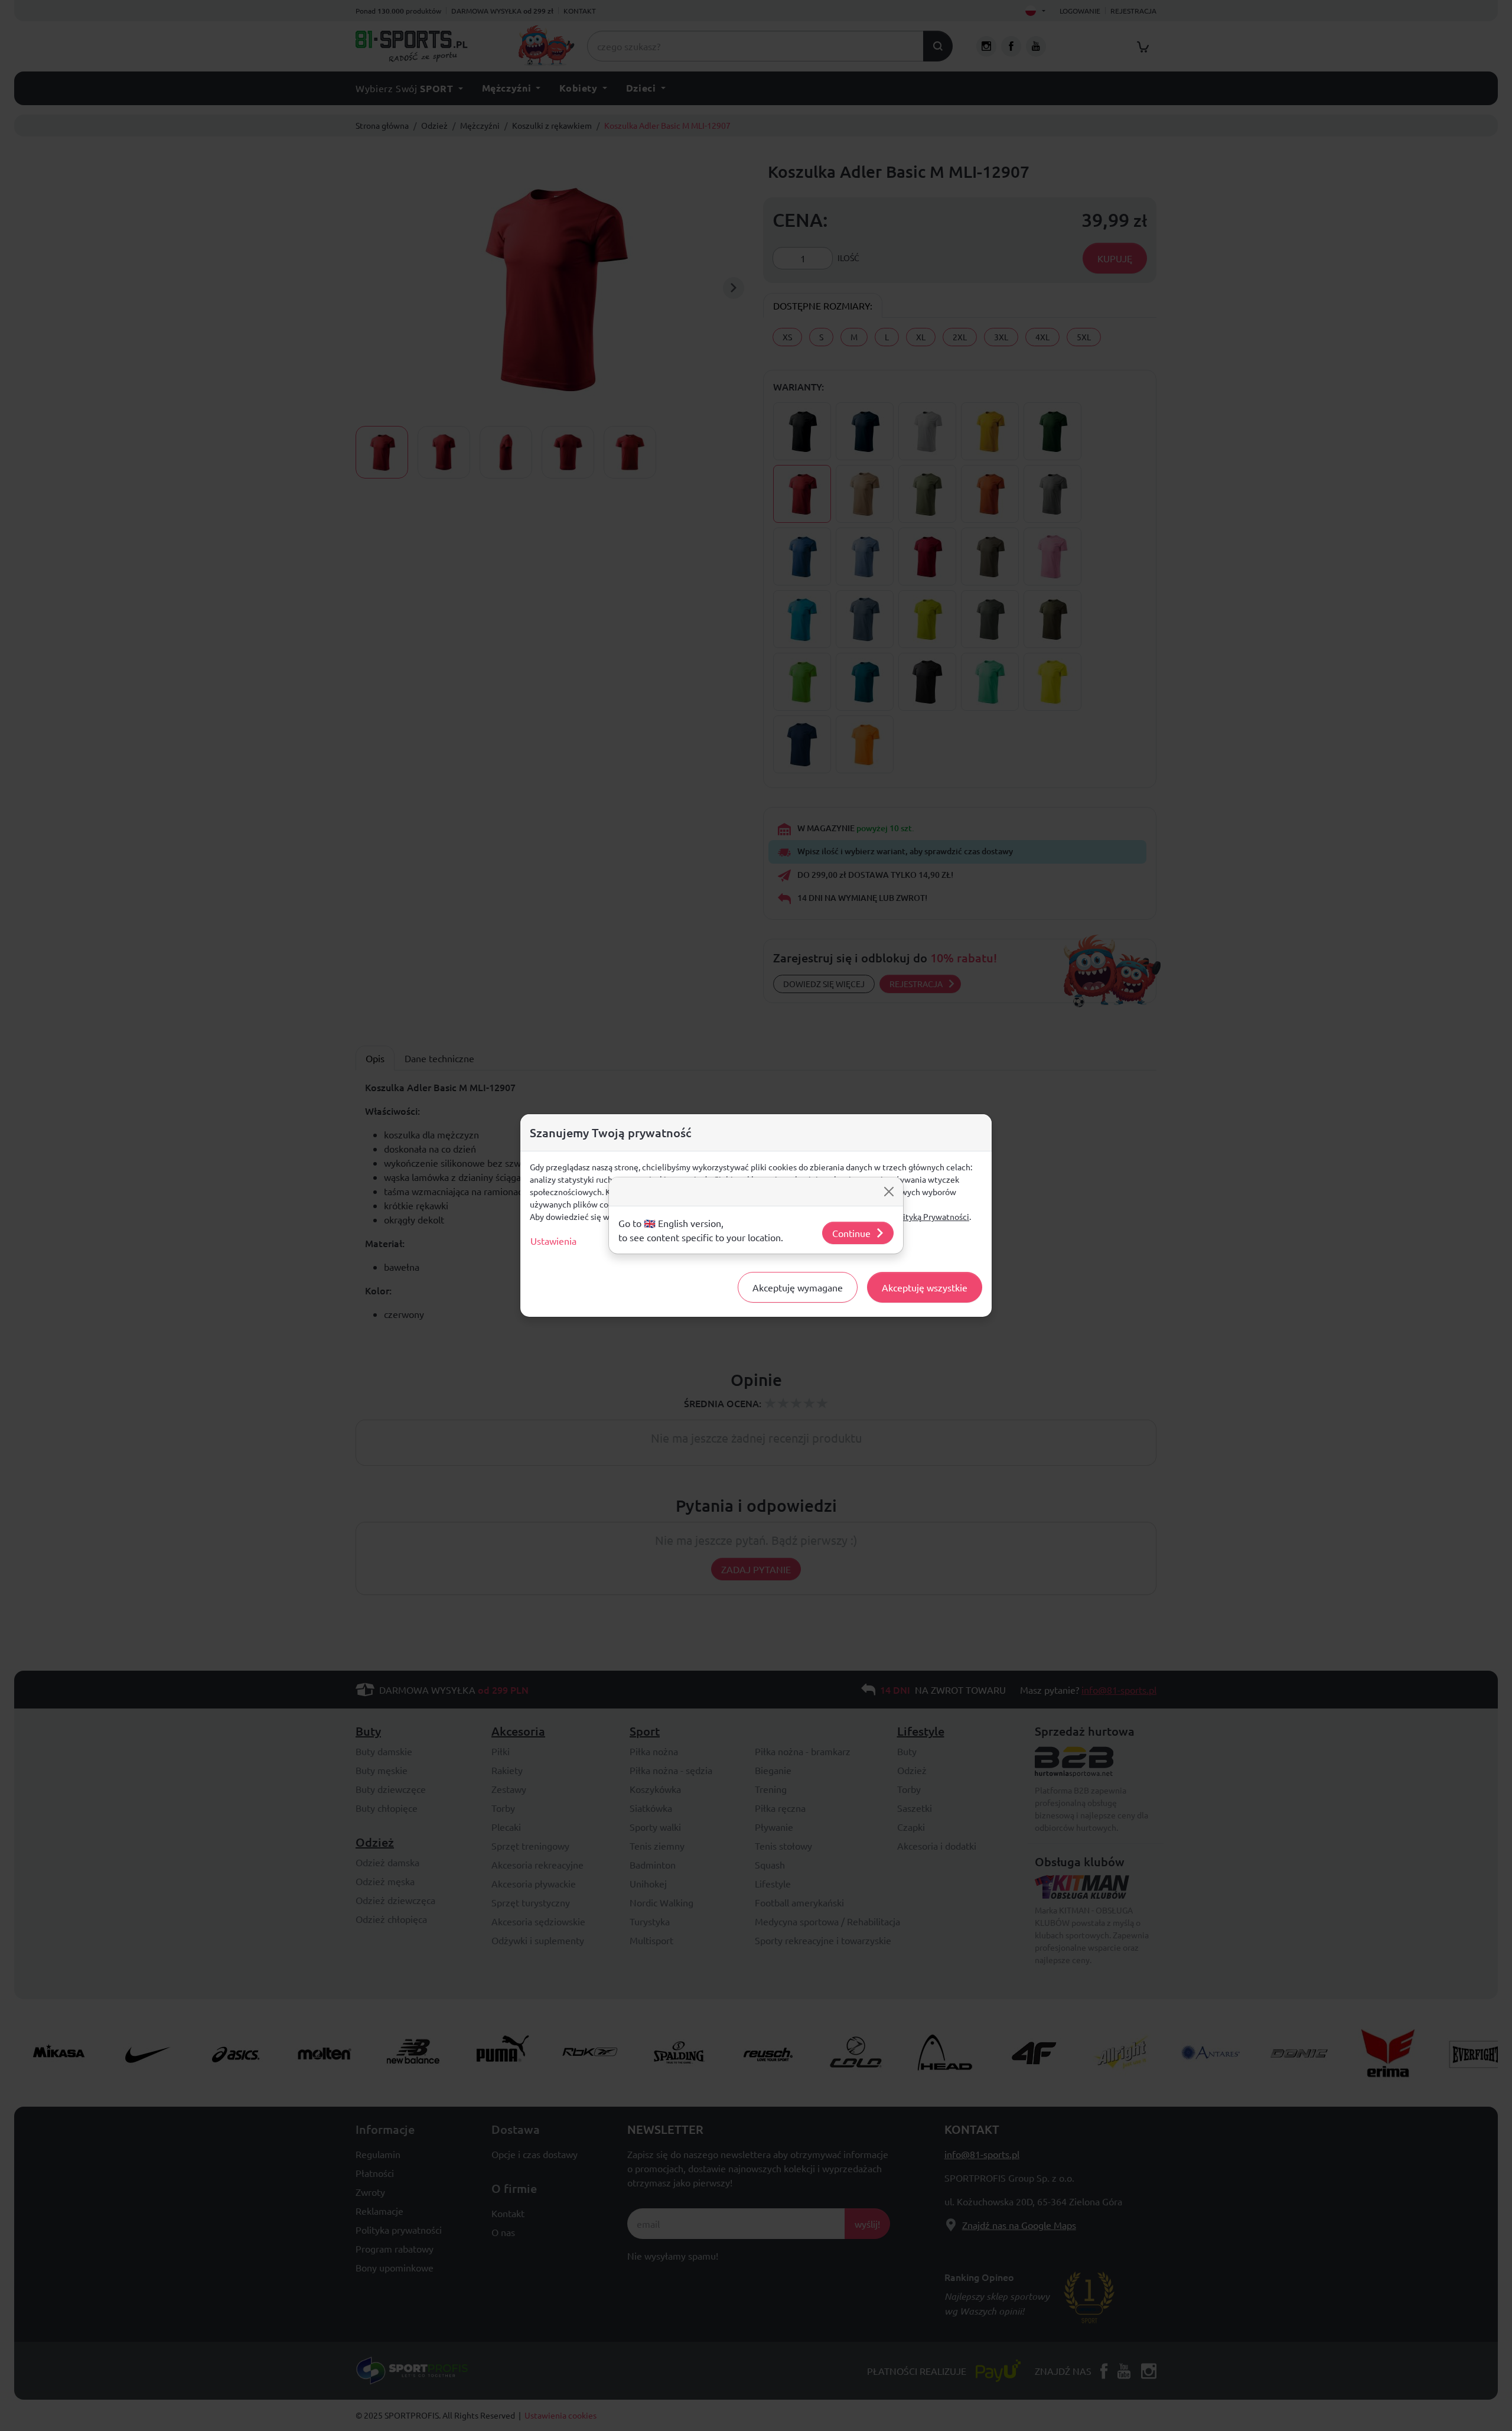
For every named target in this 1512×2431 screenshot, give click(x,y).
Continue (851, 1233)
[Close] (889, 1192)
